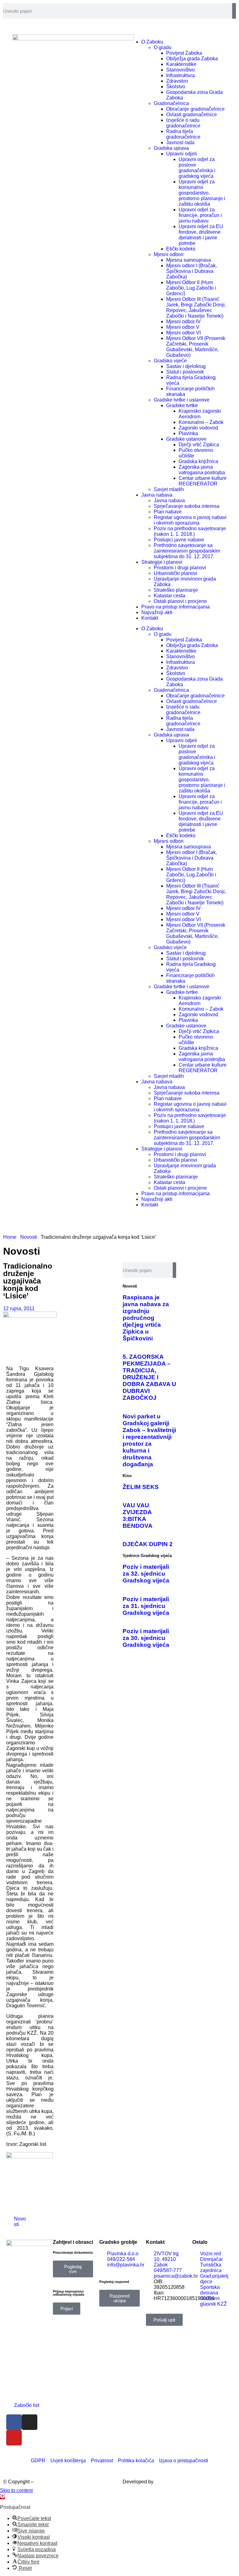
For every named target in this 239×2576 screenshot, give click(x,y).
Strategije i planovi (162, 562)
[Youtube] (14, 2438)
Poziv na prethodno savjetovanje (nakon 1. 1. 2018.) (190, 531)
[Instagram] (30, 2422)
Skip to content (16, 2490)
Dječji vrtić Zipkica (199, 445)
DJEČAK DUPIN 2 (148, 1544)
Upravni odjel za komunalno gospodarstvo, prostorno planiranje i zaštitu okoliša (202, 193)
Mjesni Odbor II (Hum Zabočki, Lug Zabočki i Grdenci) (191, 288)
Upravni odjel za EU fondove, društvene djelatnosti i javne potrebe (201, 235)
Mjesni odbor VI (183, 333)
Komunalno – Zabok (201, 422)
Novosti (29, 1237)
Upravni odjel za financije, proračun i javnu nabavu (200, 215)
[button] (35, 2219)
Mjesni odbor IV (183, 321)
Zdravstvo (177, 81)
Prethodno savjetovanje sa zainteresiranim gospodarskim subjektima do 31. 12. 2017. (187, 551)
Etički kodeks (181, 249)
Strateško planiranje (176, 590)
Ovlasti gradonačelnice (192, 115)
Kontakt (150, 618)
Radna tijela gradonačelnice (183, 134)
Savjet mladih (169, 489)
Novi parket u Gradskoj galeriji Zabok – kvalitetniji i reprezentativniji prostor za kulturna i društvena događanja (149, 1440)
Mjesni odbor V (183, 327)
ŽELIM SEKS (141, 1487)
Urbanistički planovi (176, 573)
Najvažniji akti (157, 612)
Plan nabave (168, 512)
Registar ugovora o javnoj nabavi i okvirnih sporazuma (190, 520)
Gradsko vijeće (170, 361)
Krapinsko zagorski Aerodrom (200, 414)
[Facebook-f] (14, 2422)
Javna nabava (157, 495)
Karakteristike (181, 64)
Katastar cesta (169, 596)
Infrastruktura (180, 75)
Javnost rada (180, 142)
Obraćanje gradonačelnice (195, 109)
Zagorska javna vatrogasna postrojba (202, 470)
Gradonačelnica (171, 103)
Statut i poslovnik (185, 372)
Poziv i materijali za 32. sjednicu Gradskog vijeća (146, 1574)
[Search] (234, 11)
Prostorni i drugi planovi (180, 568)
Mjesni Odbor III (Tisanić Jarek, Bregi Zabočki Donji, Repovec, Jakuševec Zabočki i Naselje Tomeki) (196, 308)
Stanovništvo (180, 70)
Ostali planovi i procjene (180, 601)
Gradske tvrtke (182, 405)
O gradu (163, 47)
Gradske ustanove (186, 439)
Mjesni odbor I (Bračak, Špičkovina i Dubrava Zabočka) (192, 271)
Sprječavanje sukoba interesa (187, 506)
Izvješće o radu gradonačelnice (183, 123)
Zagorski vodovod (198, 428)
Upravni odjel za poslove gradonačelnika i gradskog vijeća (197, 168)
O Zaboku (152, 629)
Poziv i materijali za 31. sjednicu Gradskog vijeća (146, 1606)
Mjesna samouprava (189, 260)
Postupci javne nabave (179, 540)
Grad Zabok (48, 2482)
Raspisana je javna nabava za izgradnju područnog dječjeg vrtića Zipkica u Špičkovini (146, 1318)
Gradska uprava (171, 148)
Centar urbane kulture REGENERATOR (203, 481)
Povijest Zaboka (184, 53)
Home (10, 1237)
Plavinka (188, 433)
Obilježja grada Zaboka (192, 59)
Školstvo (176, 87)
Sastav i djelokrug (186, 366)
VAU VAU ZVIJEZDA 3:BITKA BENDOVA (138, 1515)
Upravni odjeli (182, 154)
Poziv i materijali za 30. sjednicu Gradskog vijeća (146, 1638)
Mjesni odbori (169, 254)
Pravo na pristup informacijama (176, 607)
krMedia (164, 2482)
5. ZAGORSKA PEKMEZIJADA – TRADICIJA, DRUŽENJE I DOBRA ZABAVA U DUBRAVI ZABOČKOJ (149, 1377)
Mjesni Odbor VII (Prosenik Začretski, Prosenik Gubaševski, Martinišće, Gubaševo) (196, 347)
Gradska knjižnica (198, 461)
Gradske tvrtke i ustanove (182, 400)
